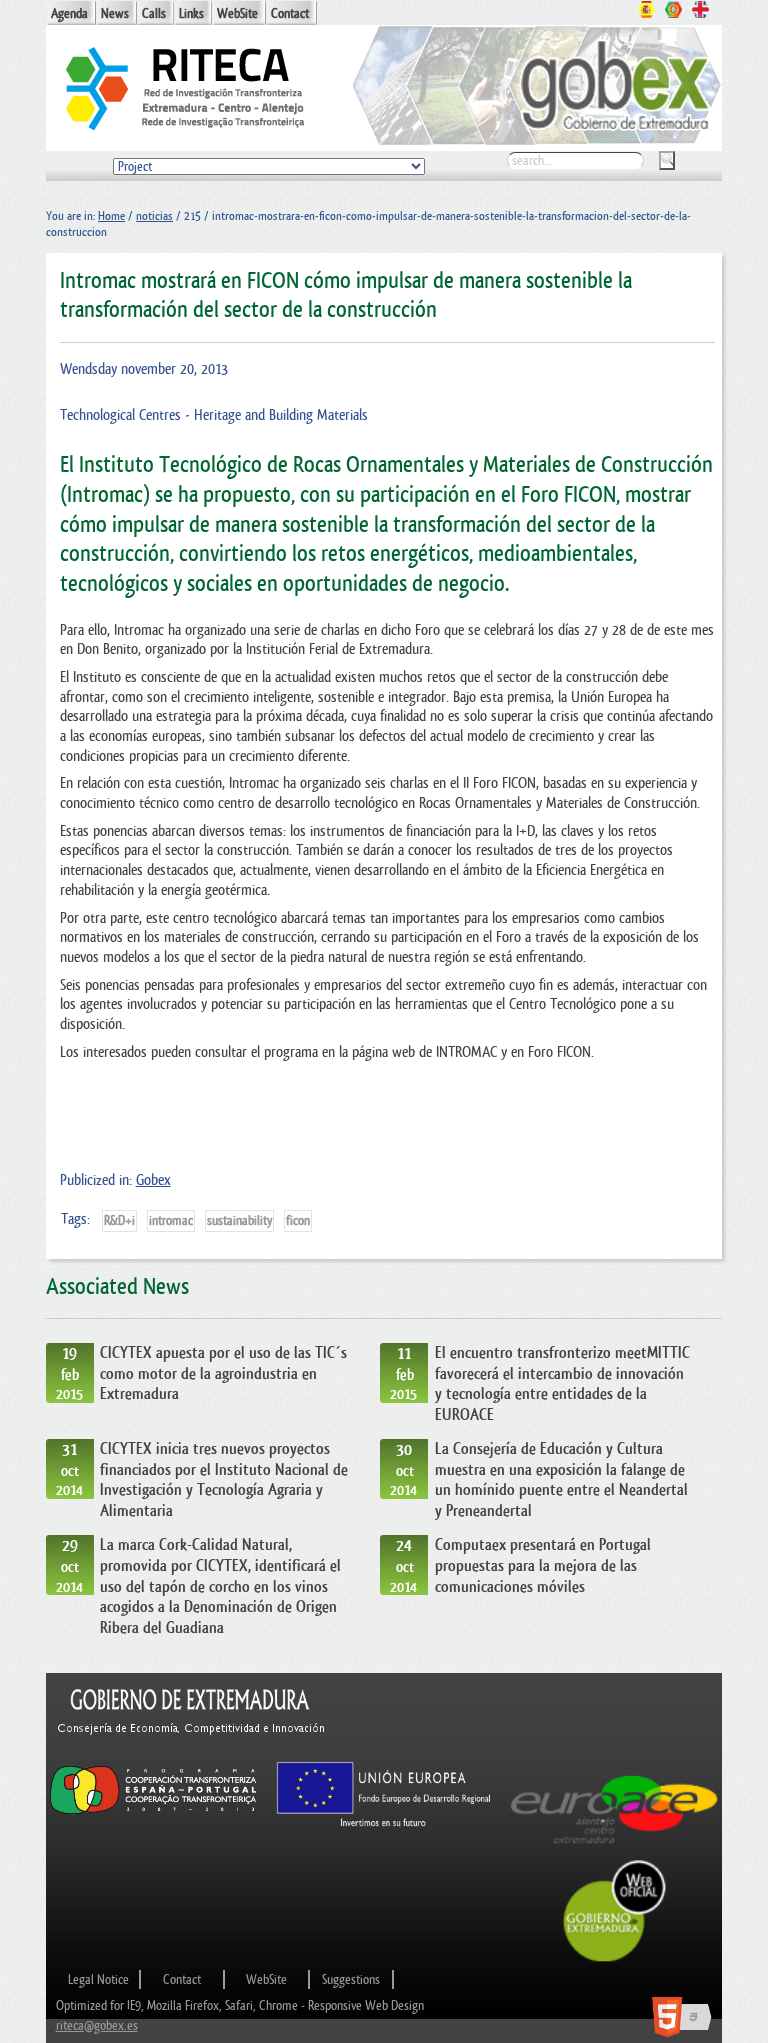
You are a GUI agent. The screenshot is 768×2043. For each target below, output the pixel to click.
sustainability (239, 1220)
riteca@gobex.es (97, 2025)
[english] (700, 12)
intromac (171, 1220)
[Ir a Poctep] (153, 1813)
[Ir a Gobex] (615, 1959)
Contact (290, 13)
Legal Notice (98, 1979)
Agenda (69, 13)
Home (111, 216)
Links (191, 13)
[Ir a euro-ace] (614, 1848)
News (115, 13)
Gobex (153, 1180)
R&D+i (119, 1220)
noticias (154, 216)
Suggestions (351, 1979)
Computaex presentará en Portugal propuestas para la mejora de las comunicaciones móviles (543, 1565)
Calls (154, 13)
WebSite (237, 13)
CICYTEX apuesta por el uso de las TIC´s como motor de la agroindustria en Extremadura (223, 1373)
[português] (673, 12)
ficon (298, 1220)
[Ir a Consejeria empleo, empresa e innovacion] (192, 1751)
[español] (646, 12)
